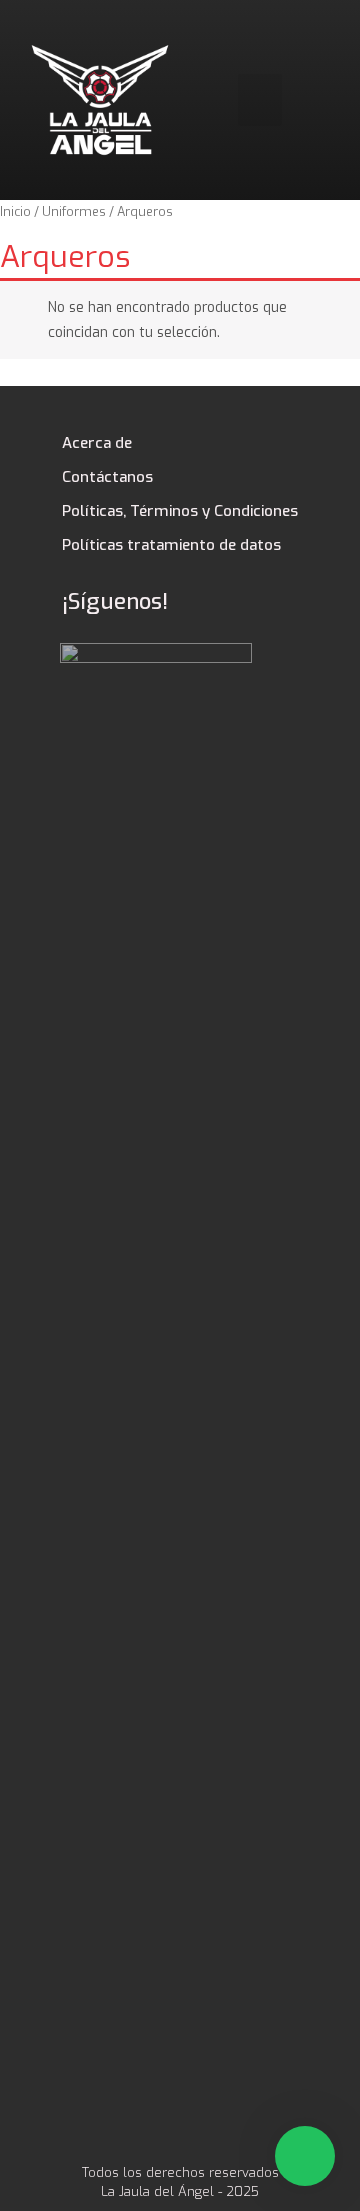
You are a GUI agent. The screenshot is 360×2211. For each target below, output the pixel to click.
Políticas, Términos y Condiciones (180, 511)
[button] (260, 100)
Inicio (15, 211)
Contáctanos (107, 477)
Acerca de (97, 443)
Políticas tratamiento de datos (171, 545)
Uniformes (74, 211)
